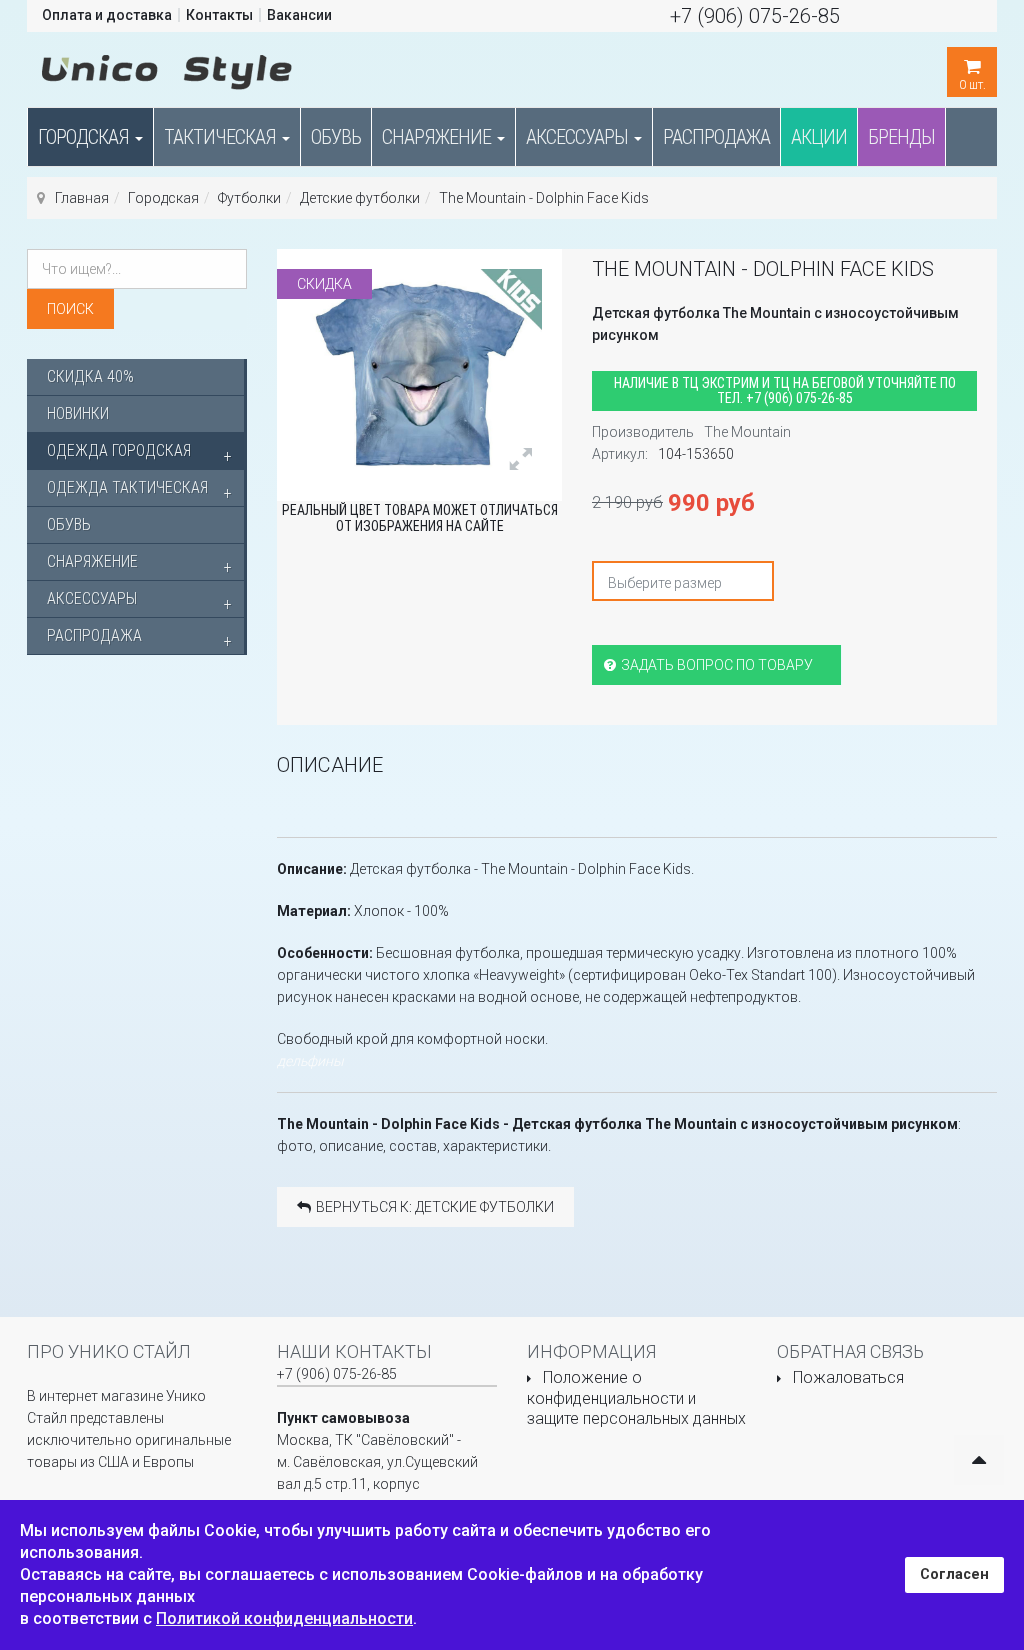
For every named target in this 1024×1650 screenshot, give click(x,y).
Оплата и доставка (107, 15)
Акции (819, 137)
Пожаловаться (848, 1377)
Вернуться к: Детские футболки (435, 1207)
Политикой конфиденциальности (284, 1618)
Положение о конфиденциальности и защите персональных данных (636, 1398)
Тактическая (222, 137)
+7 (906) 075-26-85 (755, 16)
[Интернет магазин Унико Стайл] (167, 68)
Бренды (901, 137)
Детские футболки (360, 198)
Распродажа (716, 137)
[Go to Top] (979, 1460)
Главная (82, 198)
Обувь (336, 137)
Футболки (249, 198)
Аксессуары (579, 137)
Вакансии (299, 15)
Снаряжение (438, 137)
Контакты (219, 15)
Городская (85, 137)
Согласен (954, 1574)
